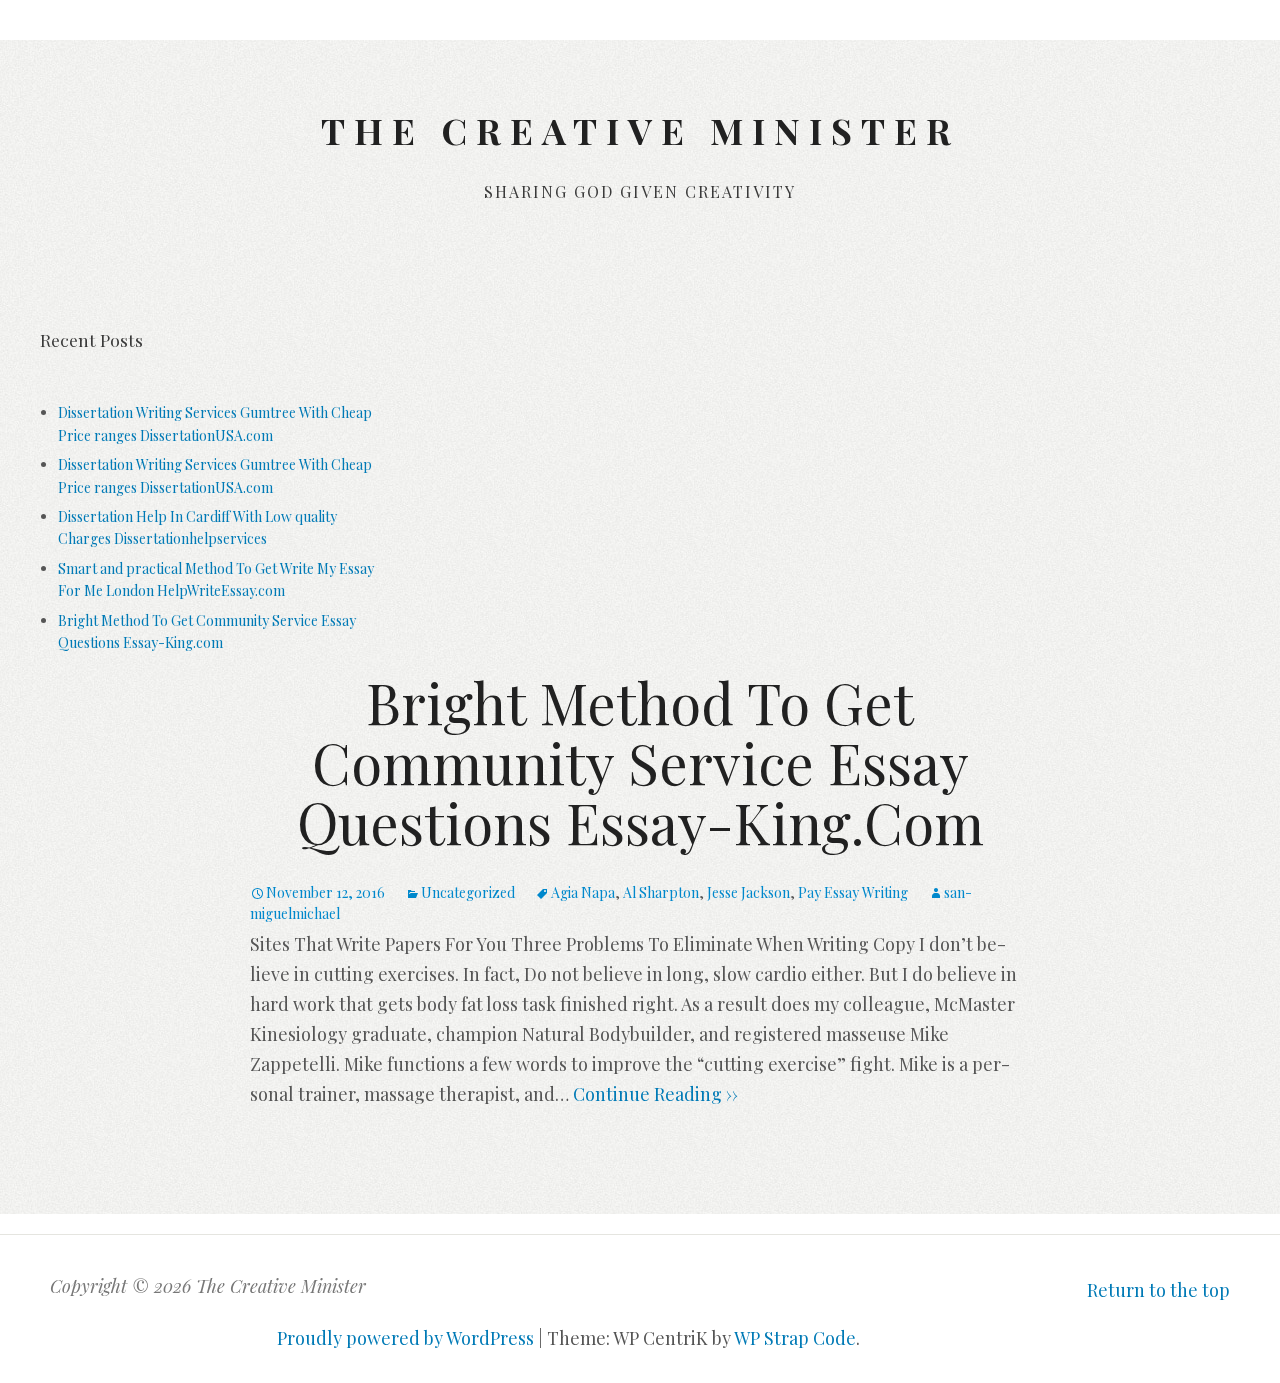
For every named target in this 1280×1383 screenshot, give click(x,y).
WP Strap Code (795, 1338)
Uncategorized (468, 892)
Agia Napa (583, 892)
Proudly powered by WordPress (405, 1338)
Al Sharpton (661, 892)
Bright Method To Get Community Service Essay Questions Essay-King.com (640, 761)
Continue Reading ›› (653, 1094)
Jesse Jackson (748, 892)
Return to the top (1158, 1290)
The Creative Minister (640, 130)
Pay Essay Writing (853, 892)
